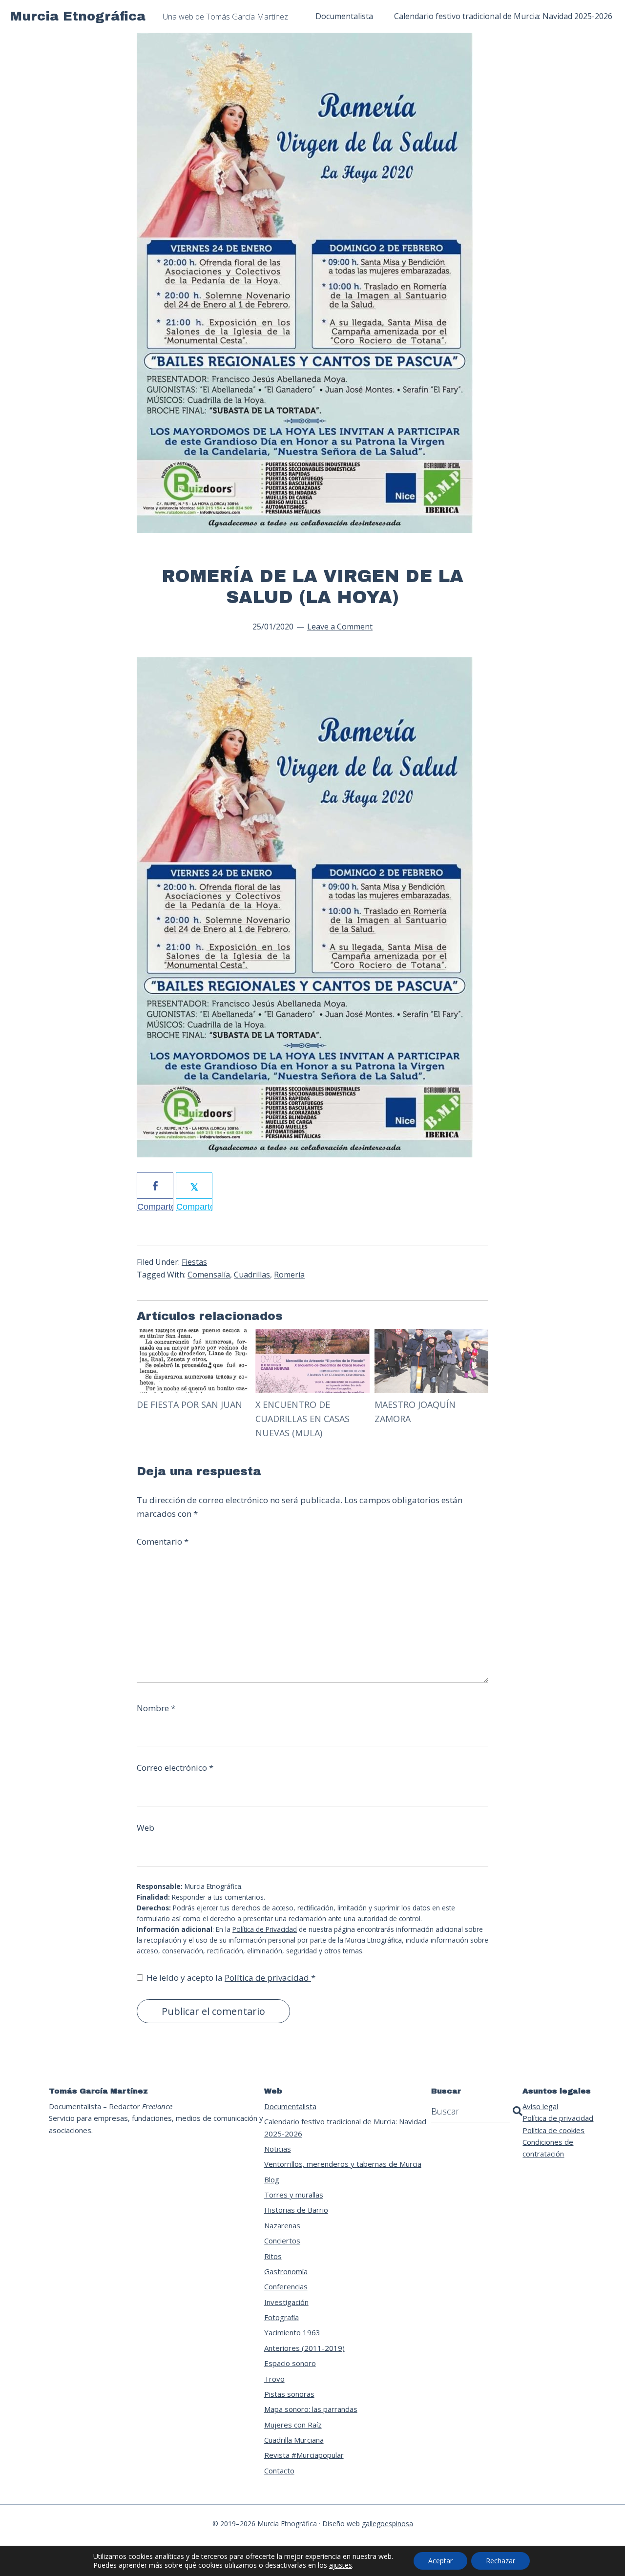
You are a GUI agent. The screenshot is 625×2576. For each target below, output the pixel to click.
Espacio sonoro (290, 2363)
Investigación (286, 2302)
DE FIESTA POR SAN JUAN (189, 1404)
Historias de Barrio (296, 2210)
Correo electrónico (175, 1768)
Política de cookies (553, 2130)
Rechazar (500, 2561)
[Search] (518, 2111)
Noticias (278, 2149)
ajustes (341, 2565)
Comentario (163, 1541)
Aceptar (440, 2561)
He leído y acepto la (231, 1978)
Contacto (279, 2471)
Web (146, 1828)
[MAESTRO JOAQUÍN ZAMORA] (431, 1336)
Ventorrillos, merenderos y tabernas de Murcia (343, 2164)
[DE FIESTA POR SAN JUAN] (194, 1336)
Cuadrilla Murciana (294, 2440)
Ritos (273, 2256)
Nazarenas (282, 2225)
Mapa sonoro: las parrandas (311, 2409)
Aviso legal (540, 2106)
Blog (272, 2179)
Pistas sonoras (289, 2394)
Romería (289, 1275)
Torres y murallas (294, 2195)
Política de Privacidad (265, 1929)
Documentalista (290, 2106)
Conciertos (282, 2241)
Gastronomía (286, 2271)
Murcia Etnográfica (78, 16)
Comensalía (209, 1275)
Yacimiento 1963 (292, 2332)
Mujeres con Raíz (293, 2425)
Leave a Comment (340, 627)
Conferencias (286, 2286)
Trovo (274, 2379)
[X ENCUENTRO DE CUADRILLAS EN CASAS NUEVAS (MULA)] (312, 1336)
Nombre (156, 1708)
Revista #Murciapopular (304, 2455)
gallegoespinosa (387, 2524)
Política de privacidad (268, 1978)
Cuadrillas (252, 1275)
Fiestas (194, 1262)
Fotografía (281, 2317)
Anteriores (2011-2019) (304, 2348)
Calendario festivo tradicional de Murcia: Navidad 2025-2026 (345, 2127)
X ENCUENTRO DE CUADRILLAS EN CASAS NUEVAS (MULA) (302, 1419)
